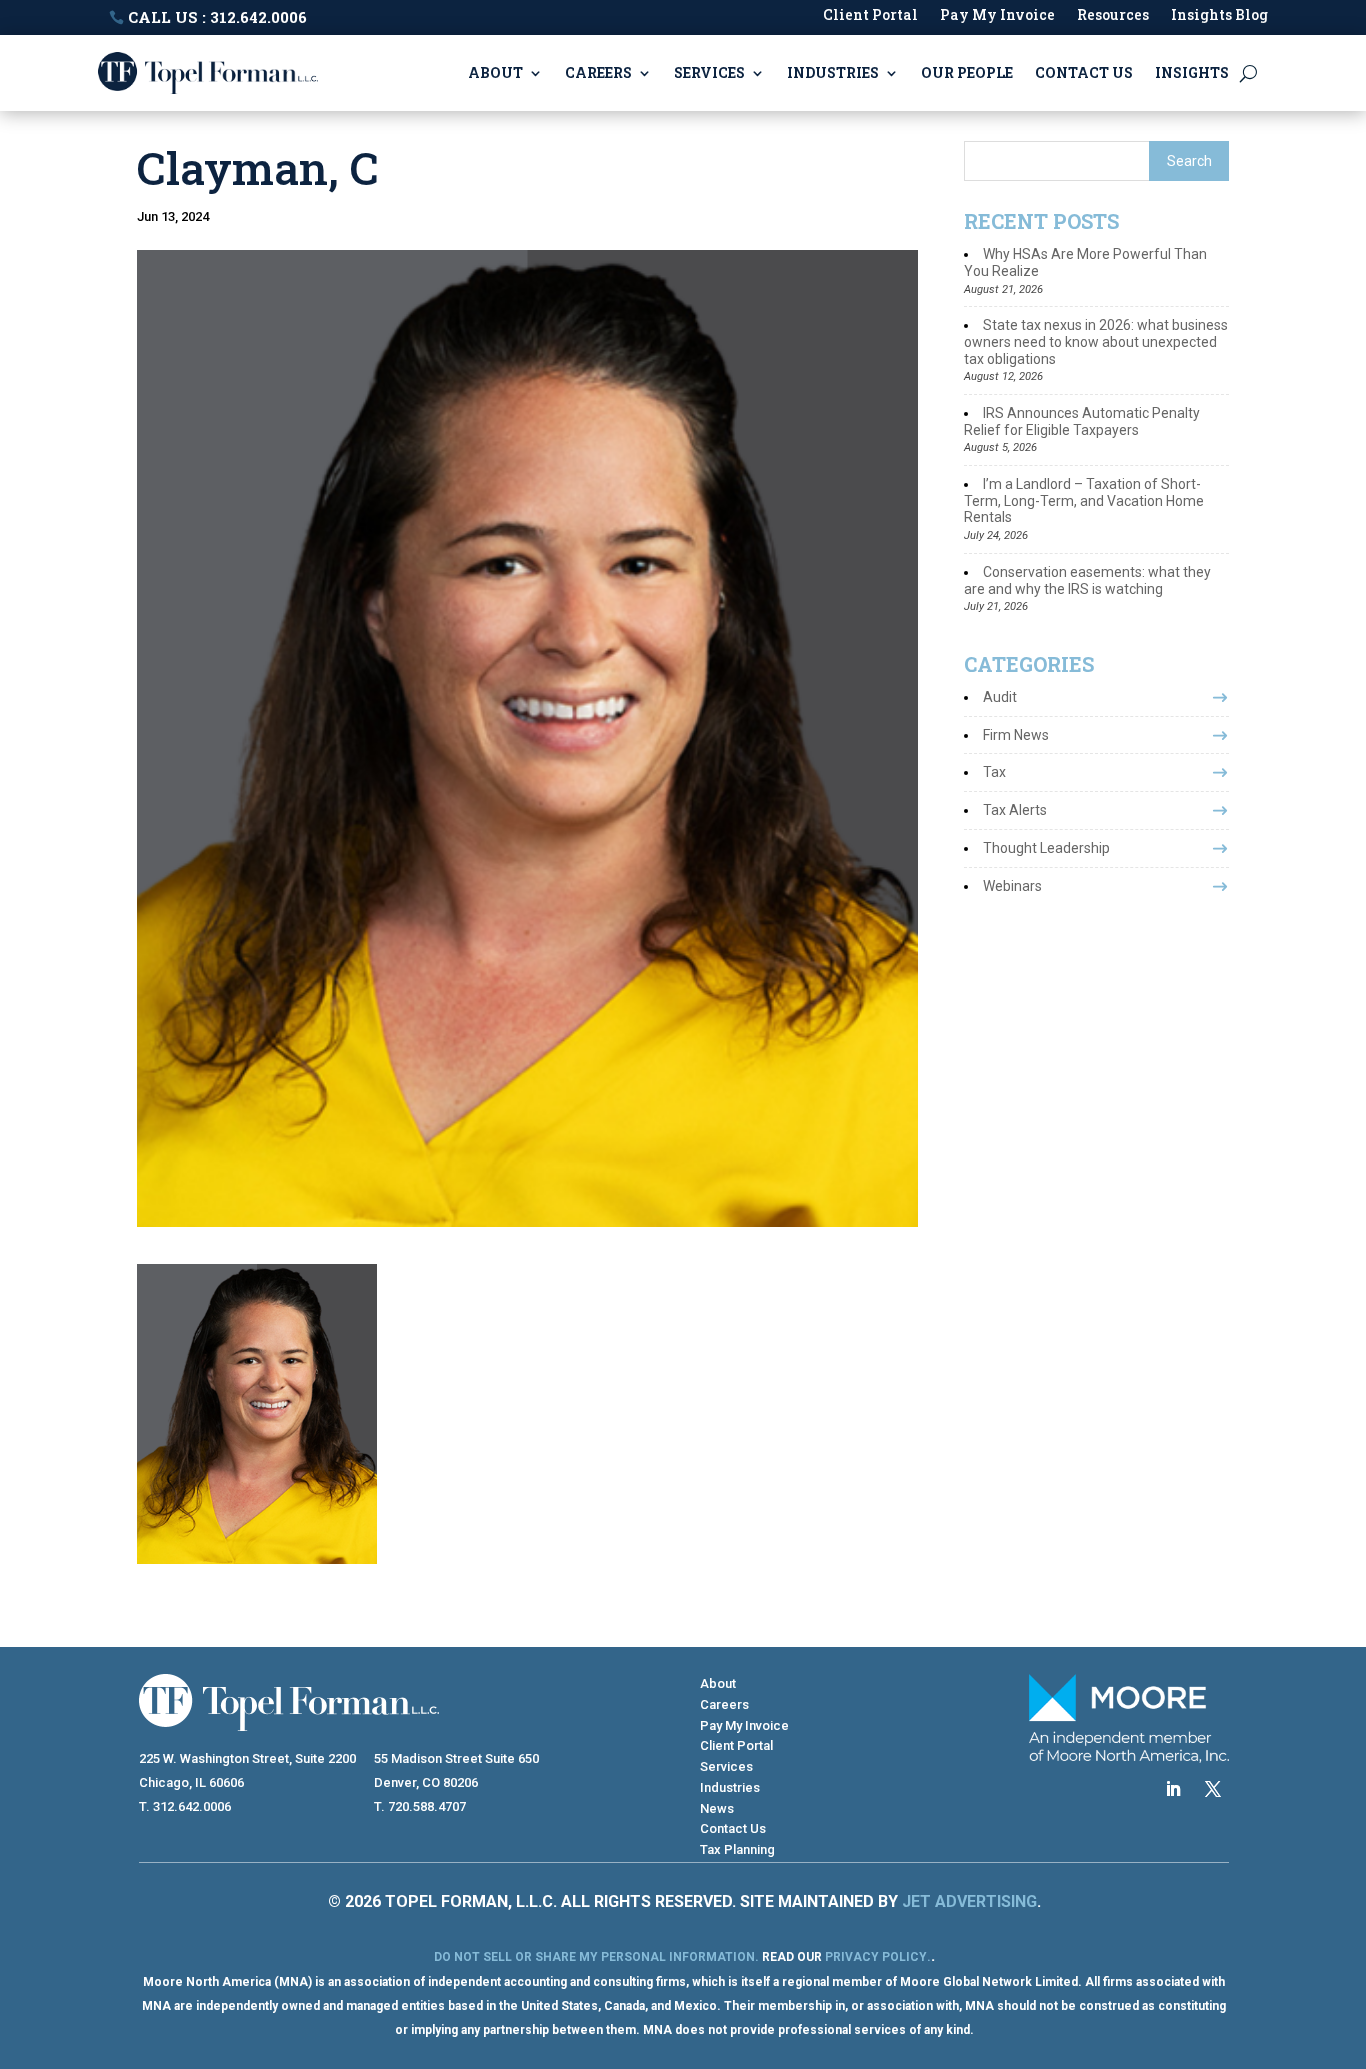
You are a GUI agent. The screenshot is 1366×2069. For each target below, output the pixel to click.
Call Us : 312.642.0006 (217, 17)
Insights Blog (1219, 16)
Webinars (1012, 886)
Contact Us (1084, 72)
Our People (967, 72)
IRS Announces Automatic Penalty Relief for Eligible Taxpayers (1082, 421)
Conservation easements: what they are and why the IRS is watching (1087, 580)
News (717, 1808)
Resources (1113, 16)
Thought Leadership (1046, 848)
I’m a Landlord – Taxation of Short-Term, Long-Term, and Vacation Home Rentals (1084, 501)
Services (709, 72)
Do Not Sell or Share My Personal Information (594, 1957)
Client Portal (870, 16)
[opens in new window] (1173, 1789)
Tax (994, 772)
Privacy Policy (876, 1957)
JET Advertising (969, 1901)
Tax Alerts (1015, 810)
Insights (1192, 72)
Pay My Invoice (997, 16)
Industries (833, 72)
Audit (1000, 697)
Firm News (1016, 735)
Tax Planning (737, 1849)
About (495, 72)
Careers (598, 72)
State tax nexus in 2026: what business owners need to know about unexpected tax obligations (1096, 342)
